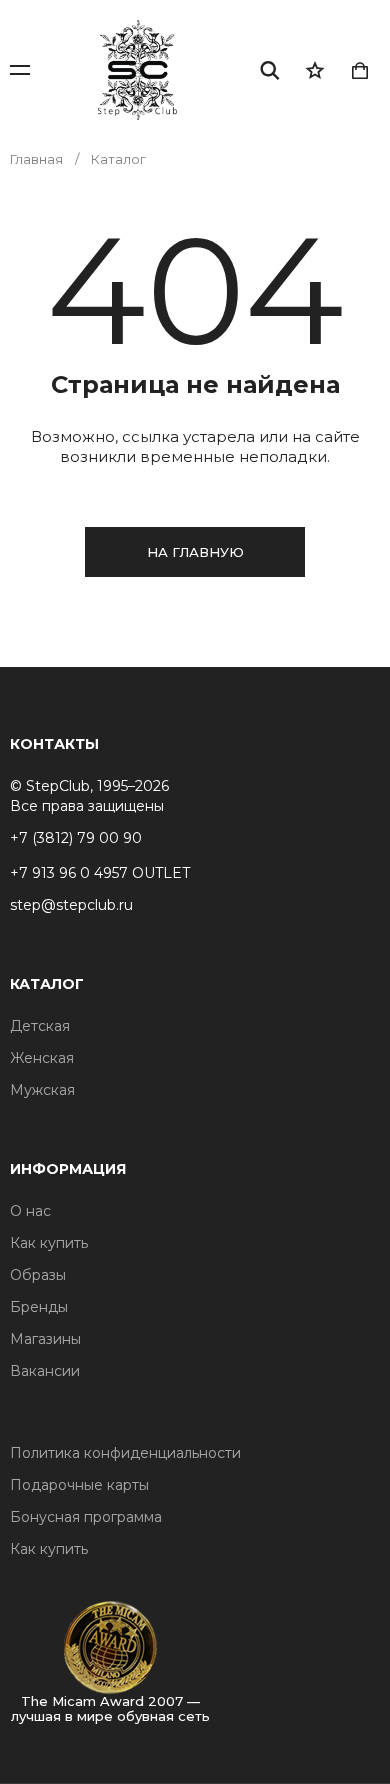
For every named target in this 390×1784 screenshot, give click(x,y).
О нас (30, 1211)
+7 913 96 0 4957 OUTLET (100, 873)
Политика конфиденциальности (125, 1453)
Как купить (49, 1243)
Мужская (42, 1090)
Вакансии (45, 1371)
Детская (40, 1026)
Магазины (45, 1339)
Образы (38, 1275)
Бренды (39, 1307)
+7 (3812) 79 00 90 (76, 838)
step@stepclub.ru (71, 905)
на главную (195, 552)
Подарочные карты (79, 1485)
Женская (42, 1058)
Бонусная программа (86, 1517)
